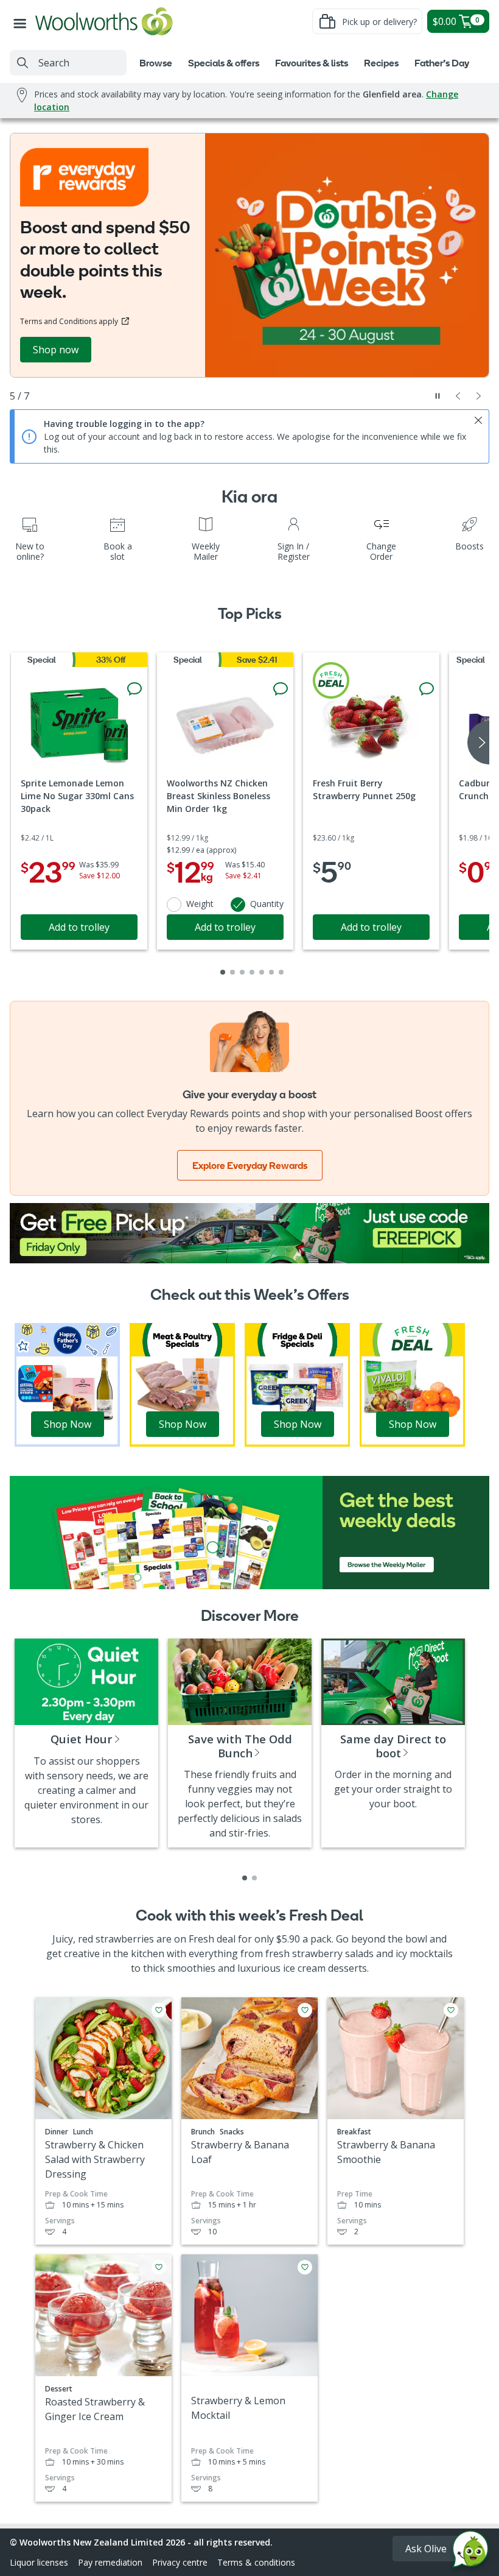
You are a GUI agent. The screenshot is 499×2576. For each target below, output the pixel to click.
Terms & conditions (256, 2562)
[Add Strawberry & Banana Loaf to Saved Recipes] (305, 2010)
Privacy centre (180, 2562)
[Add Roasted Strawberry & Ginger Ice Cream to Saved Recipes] (159, 2267)
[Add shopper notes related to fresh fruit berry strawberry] (427, 689)
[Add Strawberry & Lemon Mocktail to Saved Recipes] (305, 2267)
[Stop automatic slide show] (438, 396)
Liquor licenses (39, 2562)
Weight (200, 904)
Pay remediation (110, 2562)
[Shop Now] (67, 1384)
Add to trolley (79, 927)
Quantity (267, 904)
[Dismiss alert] (478, 420)
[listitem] (245, 1878)
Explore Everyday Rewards (250, 1165)
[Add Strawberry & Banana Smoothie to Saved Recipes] (451, 2010)
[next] (478, 743)
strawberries (125, 1939)
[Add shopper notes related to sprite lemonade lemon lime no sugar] (134, 689)
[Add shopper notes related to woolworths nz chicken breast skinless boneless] (281, 689)
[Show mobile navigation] (23, 21)
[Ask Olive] (470, 2552)
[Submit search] (23, 63)
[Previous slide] (458, 396)
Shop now (56, 350)
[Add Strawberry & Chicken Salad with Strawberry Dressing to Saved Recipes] (159, 2010)
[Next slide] (479, 396)
